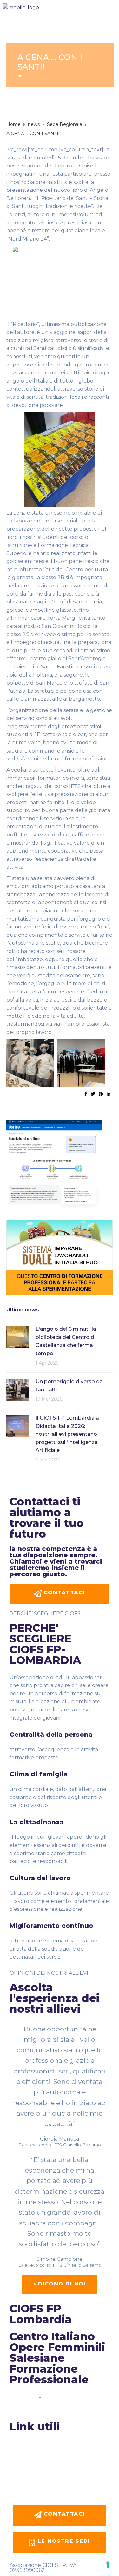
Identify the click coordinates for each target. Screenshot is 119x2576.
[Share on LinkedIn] (109, 1094)
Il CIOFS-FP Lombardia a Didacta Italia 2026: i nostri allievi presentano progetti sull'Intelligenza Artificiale (67, 1434)
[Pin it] (101, 1094)
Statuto (18, 2442)
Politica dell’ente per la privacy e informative (58, 2460)
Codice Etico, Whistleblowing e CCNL (51, 2454)
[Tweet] (93, 1094)
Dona (16, 2486)
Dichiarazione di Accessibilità (40, 2408)
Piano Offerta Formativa (36, 2467)
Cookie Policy (56, 2397)
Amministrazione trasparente (42, 2448)
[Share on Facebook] (86, 1094)
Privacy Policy (24, 2397)
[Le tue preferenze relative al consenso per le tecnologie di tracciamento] (108, 2565)
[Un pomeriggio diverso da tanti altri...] (17, 1389)
